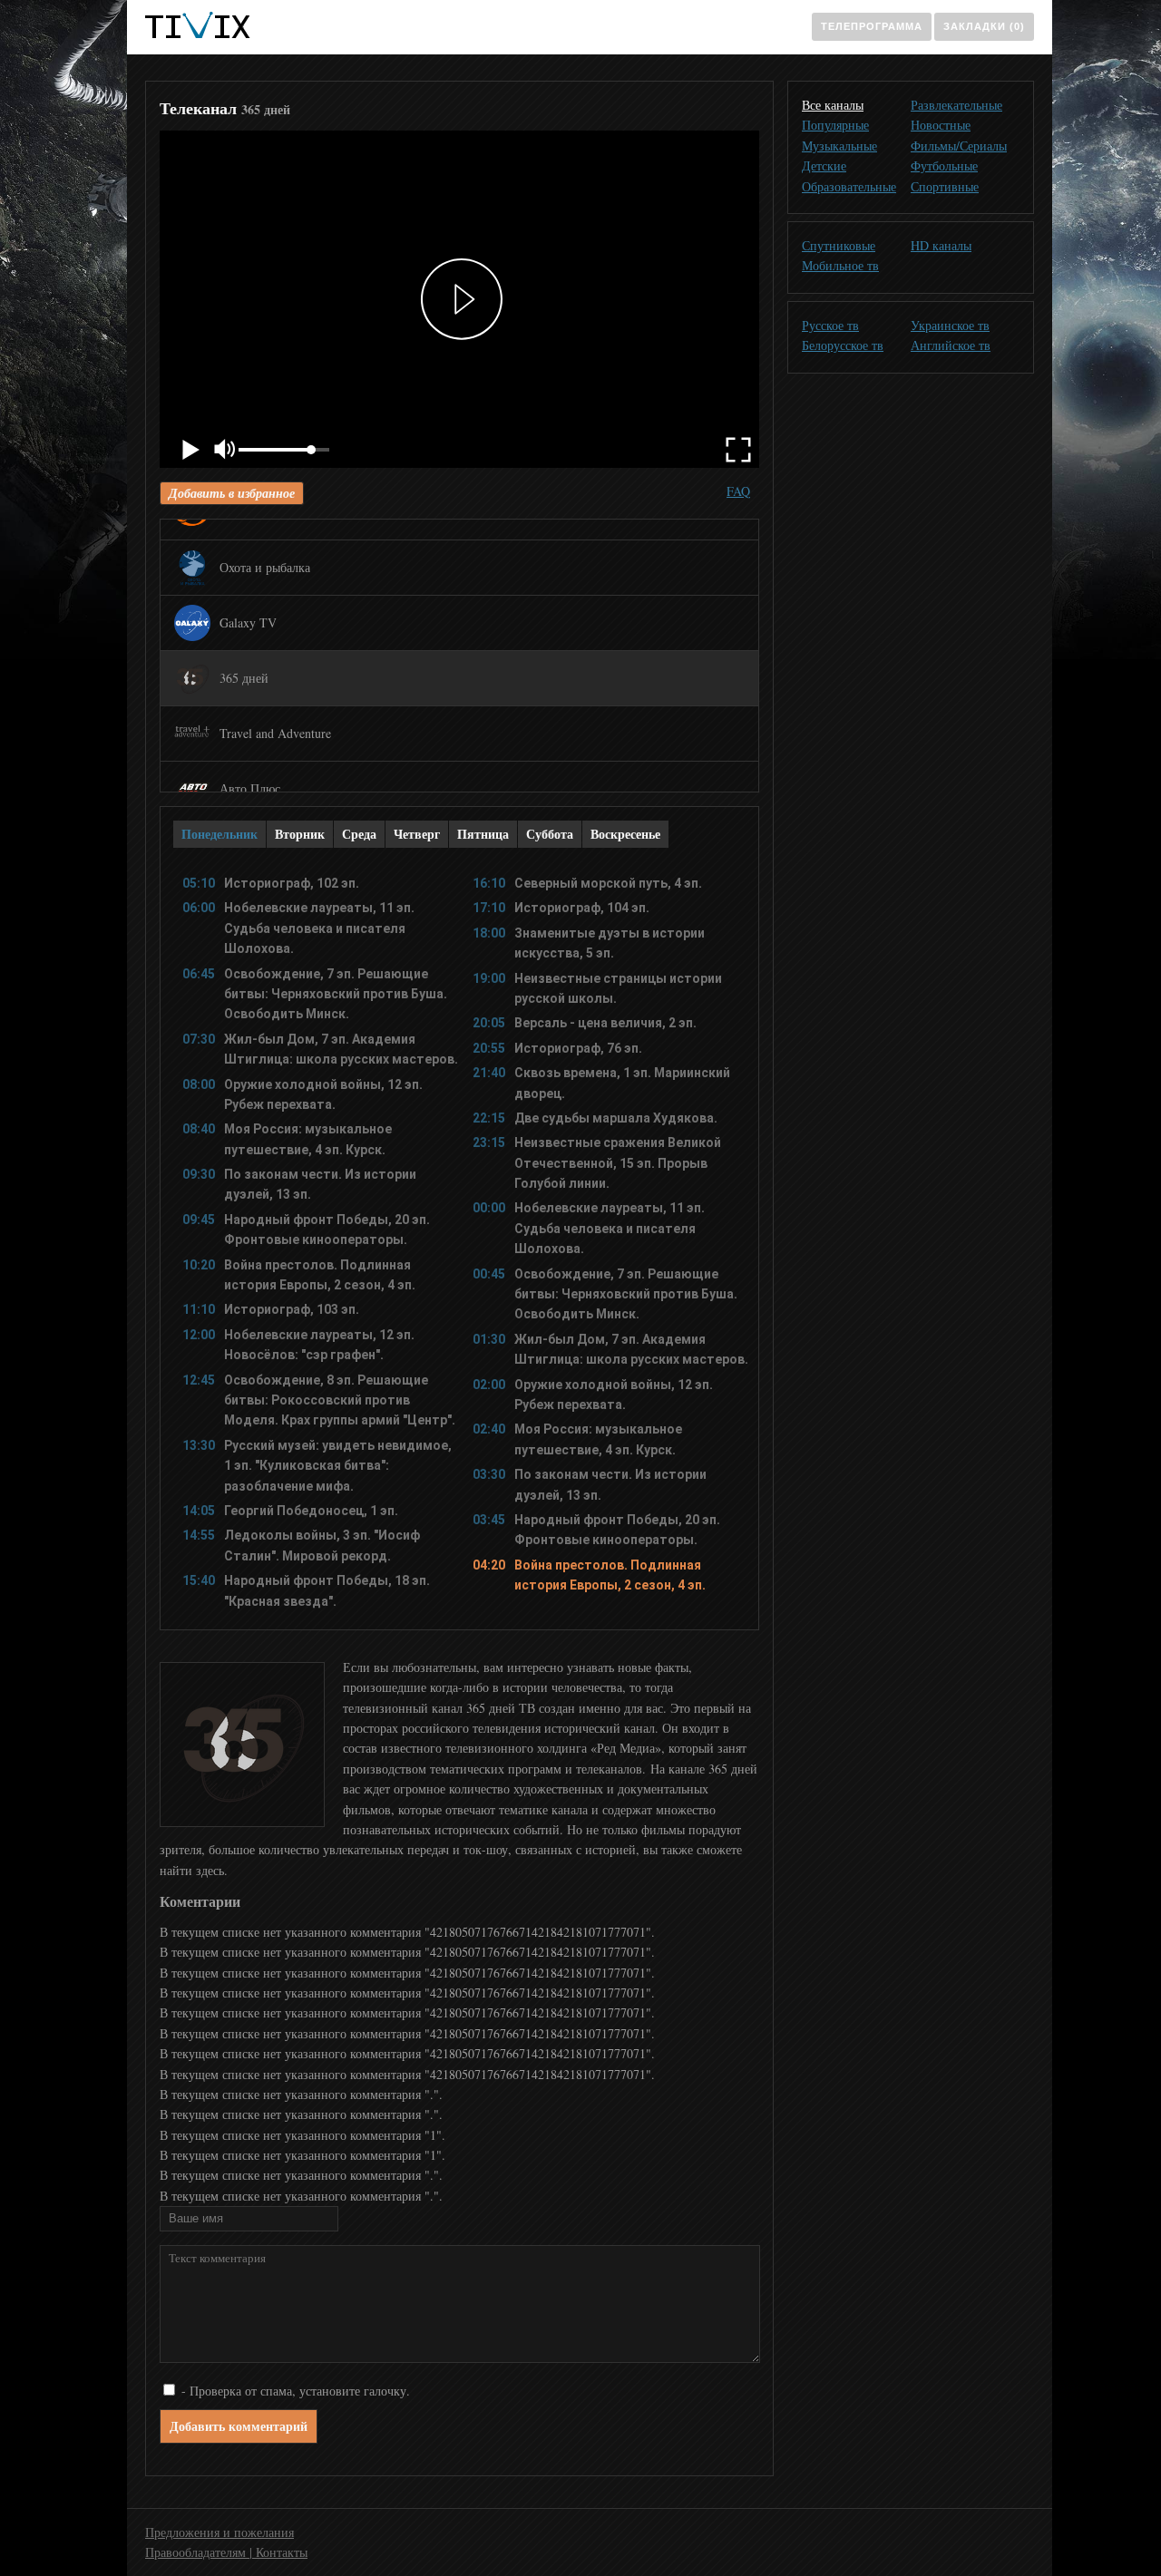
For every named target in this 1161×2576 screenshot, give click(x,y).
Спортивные (945, 186)
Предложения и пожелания (220, 2532)
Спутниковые (839, 245)
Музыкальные (839, 146)
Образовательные (849, 186)
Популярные (835, 125)
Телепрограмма (872, 26)
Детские (824, 165)
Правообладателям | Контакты (226, 2552)
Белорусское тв (843, 345)
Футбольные (944, 165)
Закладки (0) (984, 26)
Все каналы (833, 105)
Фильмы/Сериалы (959, 146)
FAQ (738, 491)
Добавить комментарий (239, 2426)
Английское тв (951, 345)
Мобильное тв (840, 265)
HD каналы (941, 245)
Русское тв (830, 325)
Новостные (941, 125)
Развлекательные (956, 105)
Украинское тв (950, 325)
